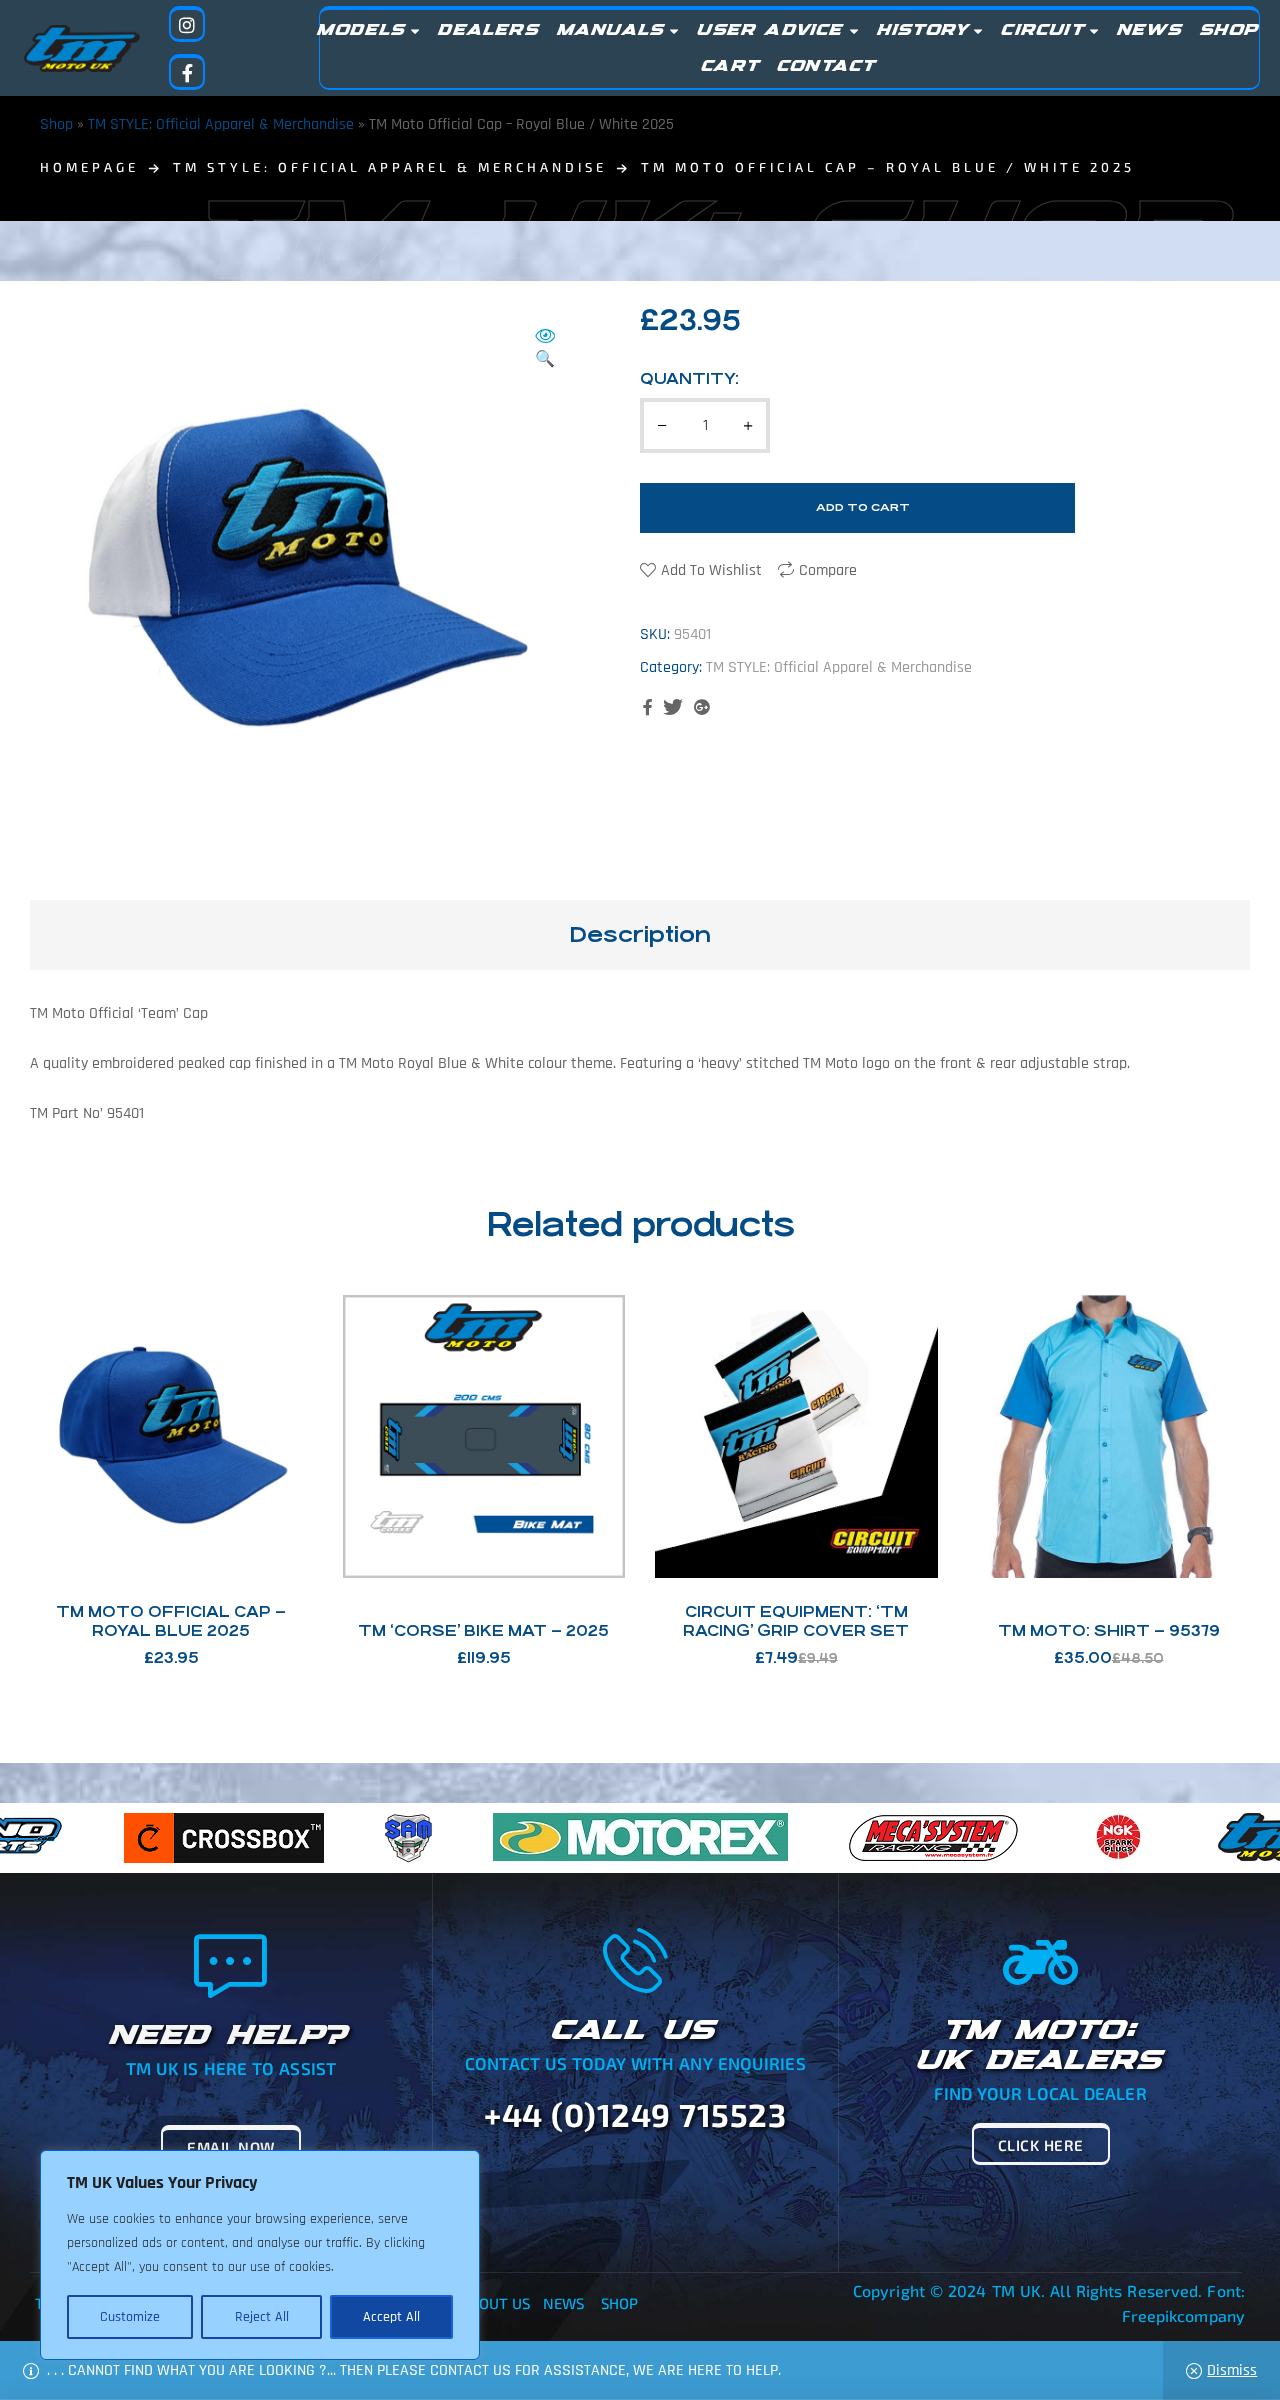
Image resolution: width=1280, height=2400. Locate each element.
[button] (545, 349)
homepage (89, 167)
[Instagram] (187, 24)
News (563, 2303)
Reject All (262, 2317)
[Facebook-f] (187, 72)
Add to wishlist (711, 570)
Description (640, 934)
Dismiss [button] (1232, 2370)
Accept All (391, 2317)
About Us (496, 2303)
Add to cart (863, 507)
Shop (56, 124)
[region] (260, 2255)
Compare (828, 570)
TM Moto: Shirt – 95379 (1109, 1630)
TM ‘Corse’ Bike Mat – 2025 (483, 1630)
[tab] (640, 935)
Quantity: (689, 378)
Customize (130, 2317)
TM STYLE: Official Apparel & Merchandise (221, 124)
